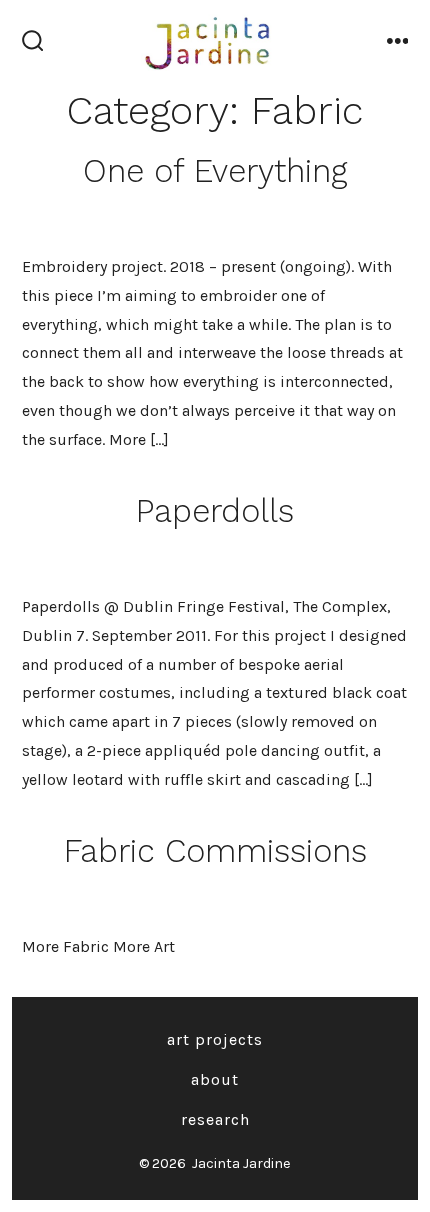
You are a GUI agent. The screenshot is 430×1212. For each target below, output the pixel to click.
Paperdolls (215, 511)
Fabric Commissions (215, 851)
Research (215, 1119)
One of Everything (215, 171)
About (215, 1079)
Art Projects (215, 1039)
